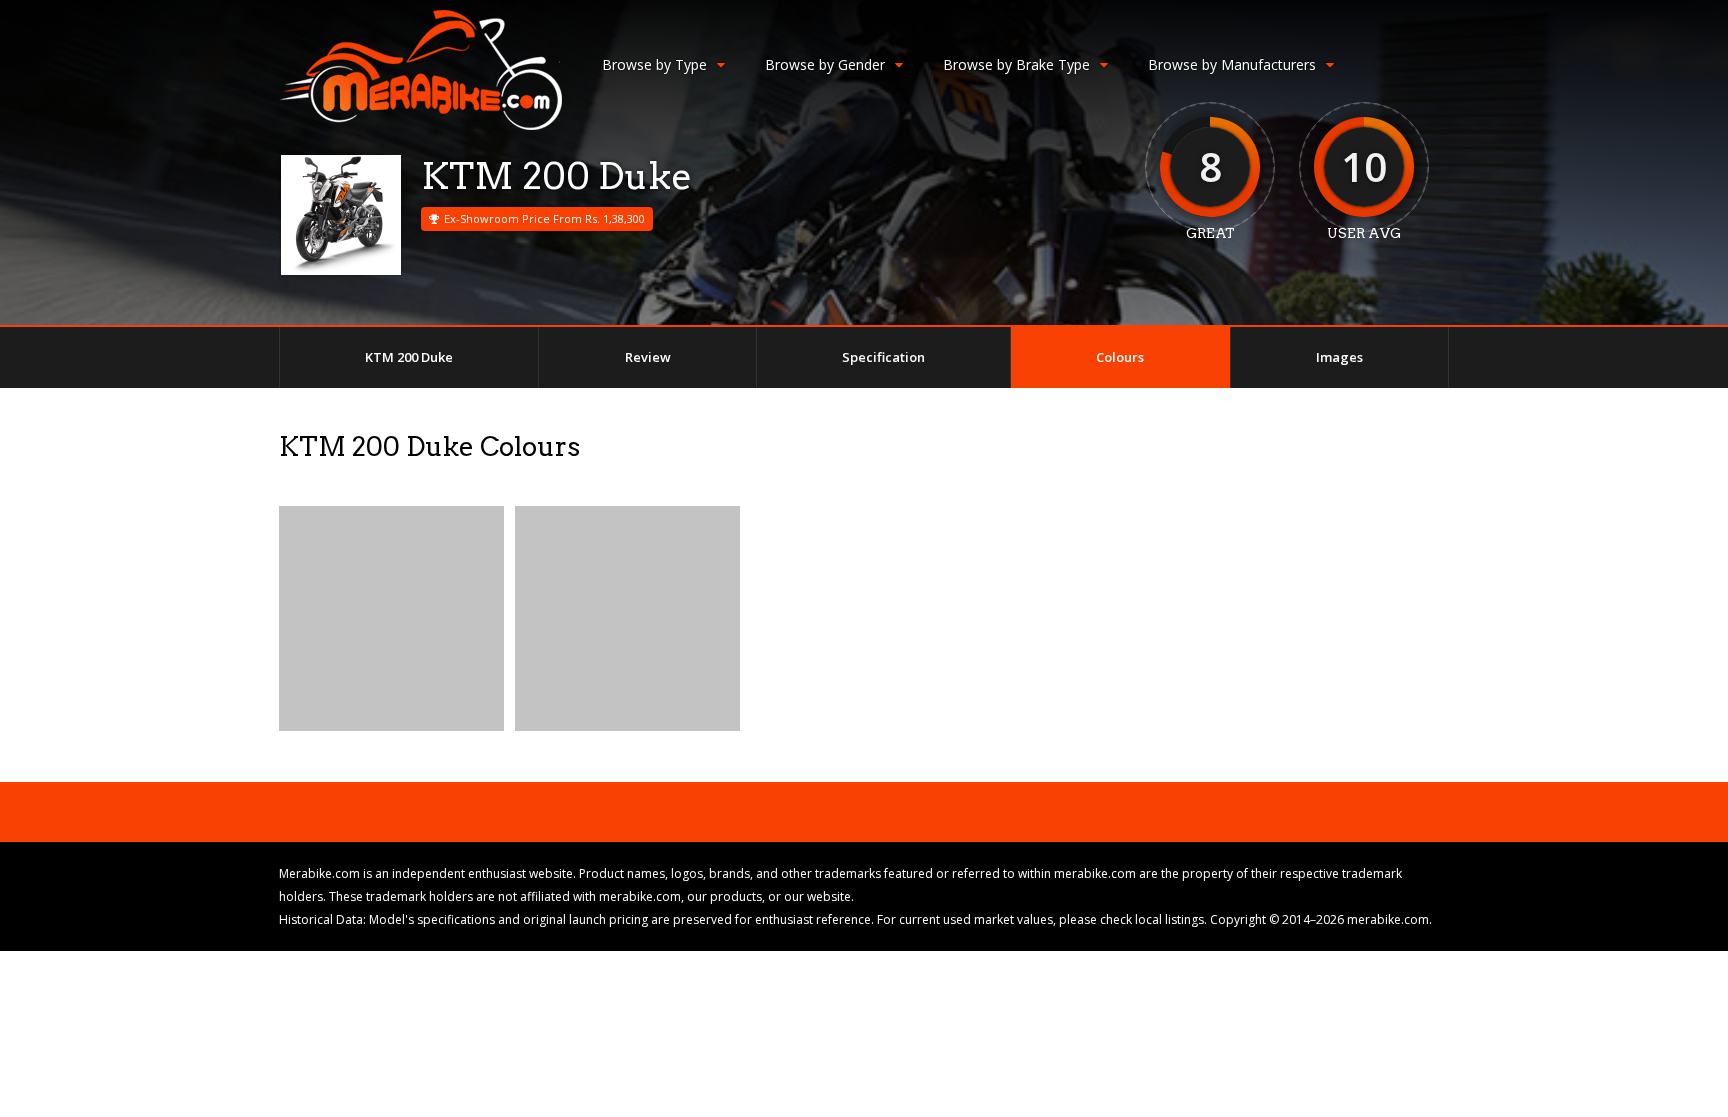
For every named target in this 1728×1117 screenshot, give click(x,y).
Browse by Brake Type (1016, 64)
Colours (1120, 357)
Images (1339, 357)
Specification (883, 357)
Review (648, 357)
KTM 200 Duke (409, 357)
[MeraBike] (420, 125)
